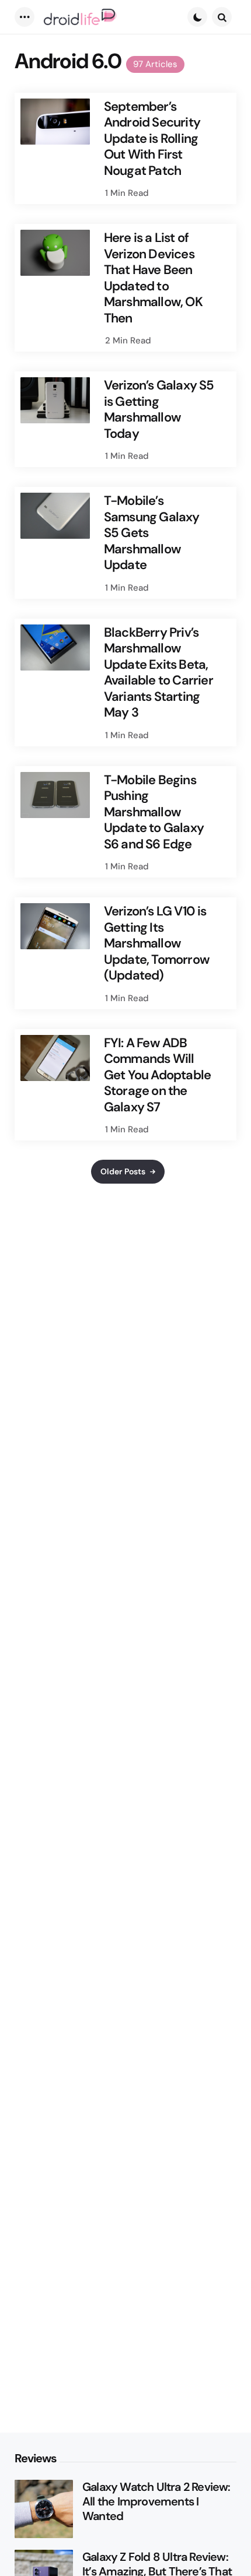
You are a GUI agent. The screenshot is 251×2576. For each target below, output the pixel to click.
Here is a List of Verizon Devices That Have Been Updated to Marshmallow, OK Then (153, 278)
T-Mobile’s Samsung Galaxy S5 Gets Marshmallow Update (152, 533)
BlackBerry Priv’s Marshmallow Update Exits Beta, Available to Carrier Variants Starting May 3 (158, 673)
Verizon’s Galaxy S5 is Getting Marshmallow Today (159, 409)
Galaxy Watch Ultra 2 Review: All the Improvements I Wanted (156, 2502)
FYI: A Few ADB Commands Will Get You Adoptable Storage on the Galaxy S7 (157, 1075)
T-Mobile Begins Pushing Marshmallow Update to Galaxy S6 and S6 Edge (154, 812)
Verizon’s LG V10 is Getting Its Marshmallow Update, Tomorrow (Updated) (157, 943)
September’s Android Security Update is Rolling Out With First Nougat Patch (152, 139)
